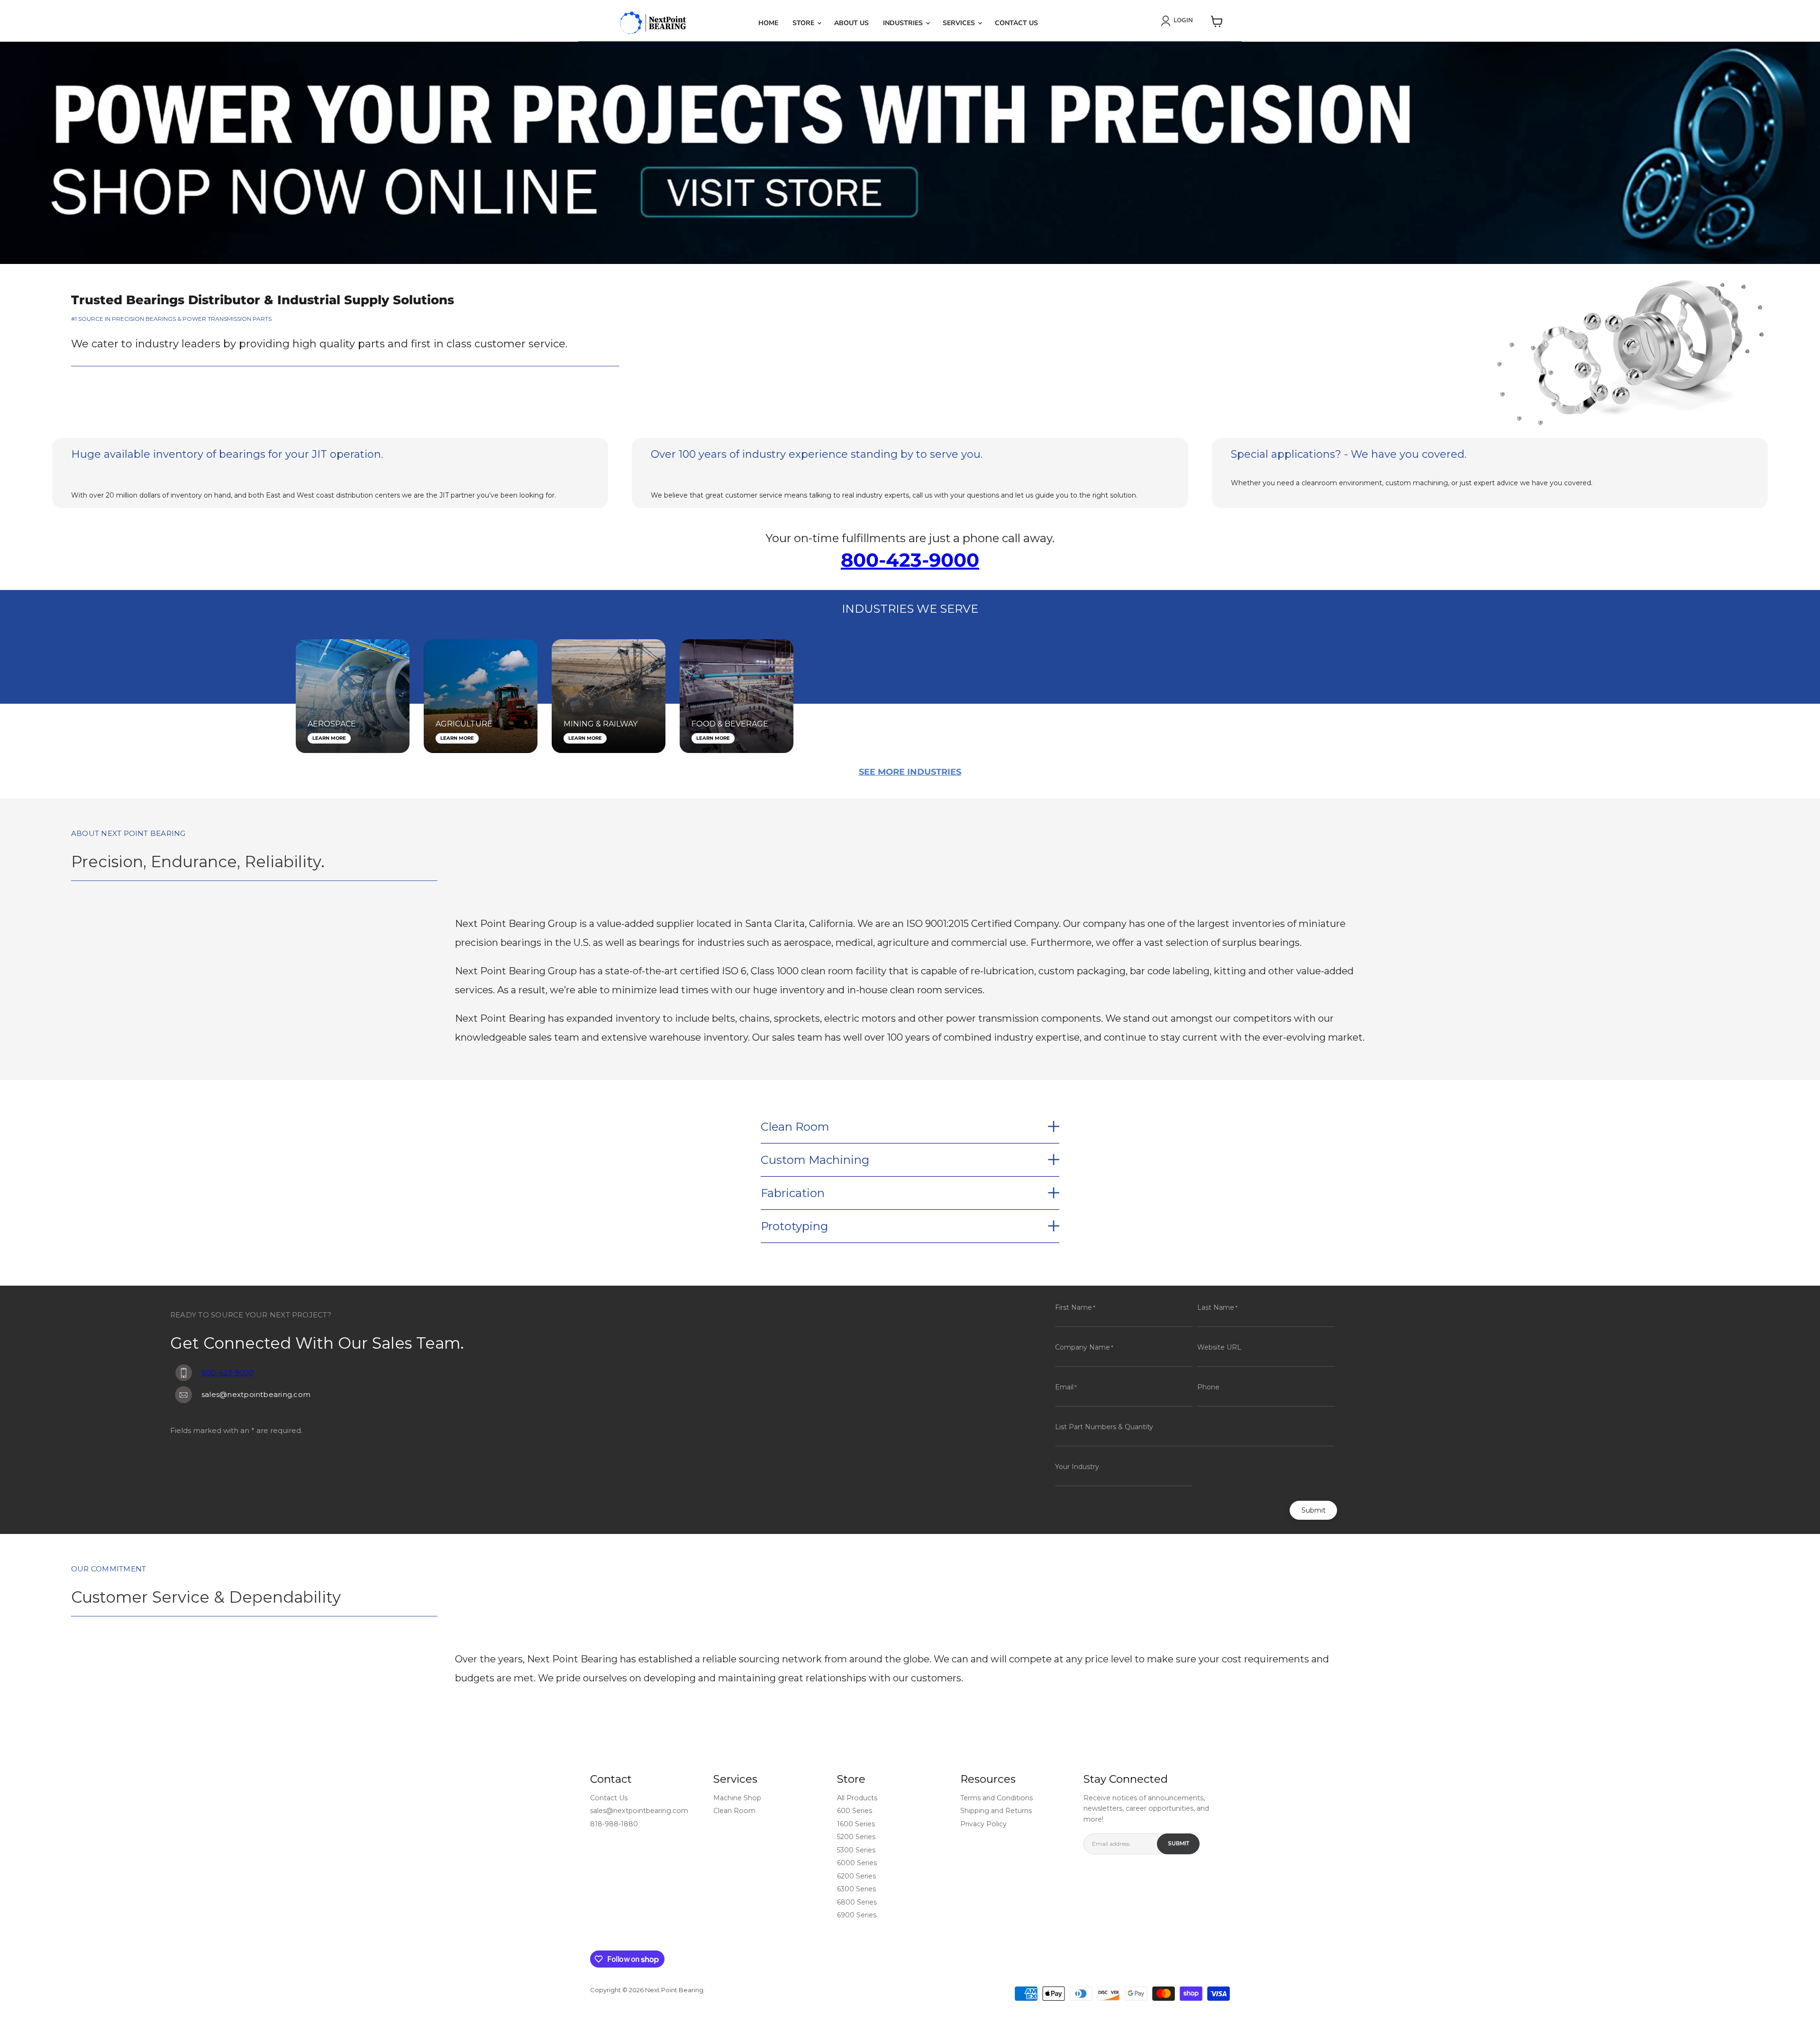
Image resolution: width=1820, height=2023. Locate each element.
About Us (851, 23)
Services (960, 23)
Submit (1314, 1510)
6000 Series (857, 1863)
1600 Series (856, 1824)
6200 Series (856, 1876)
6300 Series (856, 1889)
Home (768, 23)
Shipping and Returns (996, 1811)
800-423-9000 (910, 560)
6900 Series (857, 1915)
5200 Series (856, 1837)
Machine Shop (737, 1798)
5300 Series (856, 1850)
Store (804, 23)
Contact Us (1016, 23)
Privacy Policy (983, 1824)
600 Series (855, 1811)
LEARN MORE (329, 738)
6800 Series (857, 1902)
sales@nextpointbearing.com (639, 1811)
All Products (857, 1798)
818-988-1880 (614, 1824)
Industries (904, 23)
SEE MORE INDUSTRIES (910, 772)
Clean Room (734, 1811)
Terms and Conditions (996, 1798)
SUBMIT (1178, 1843)
